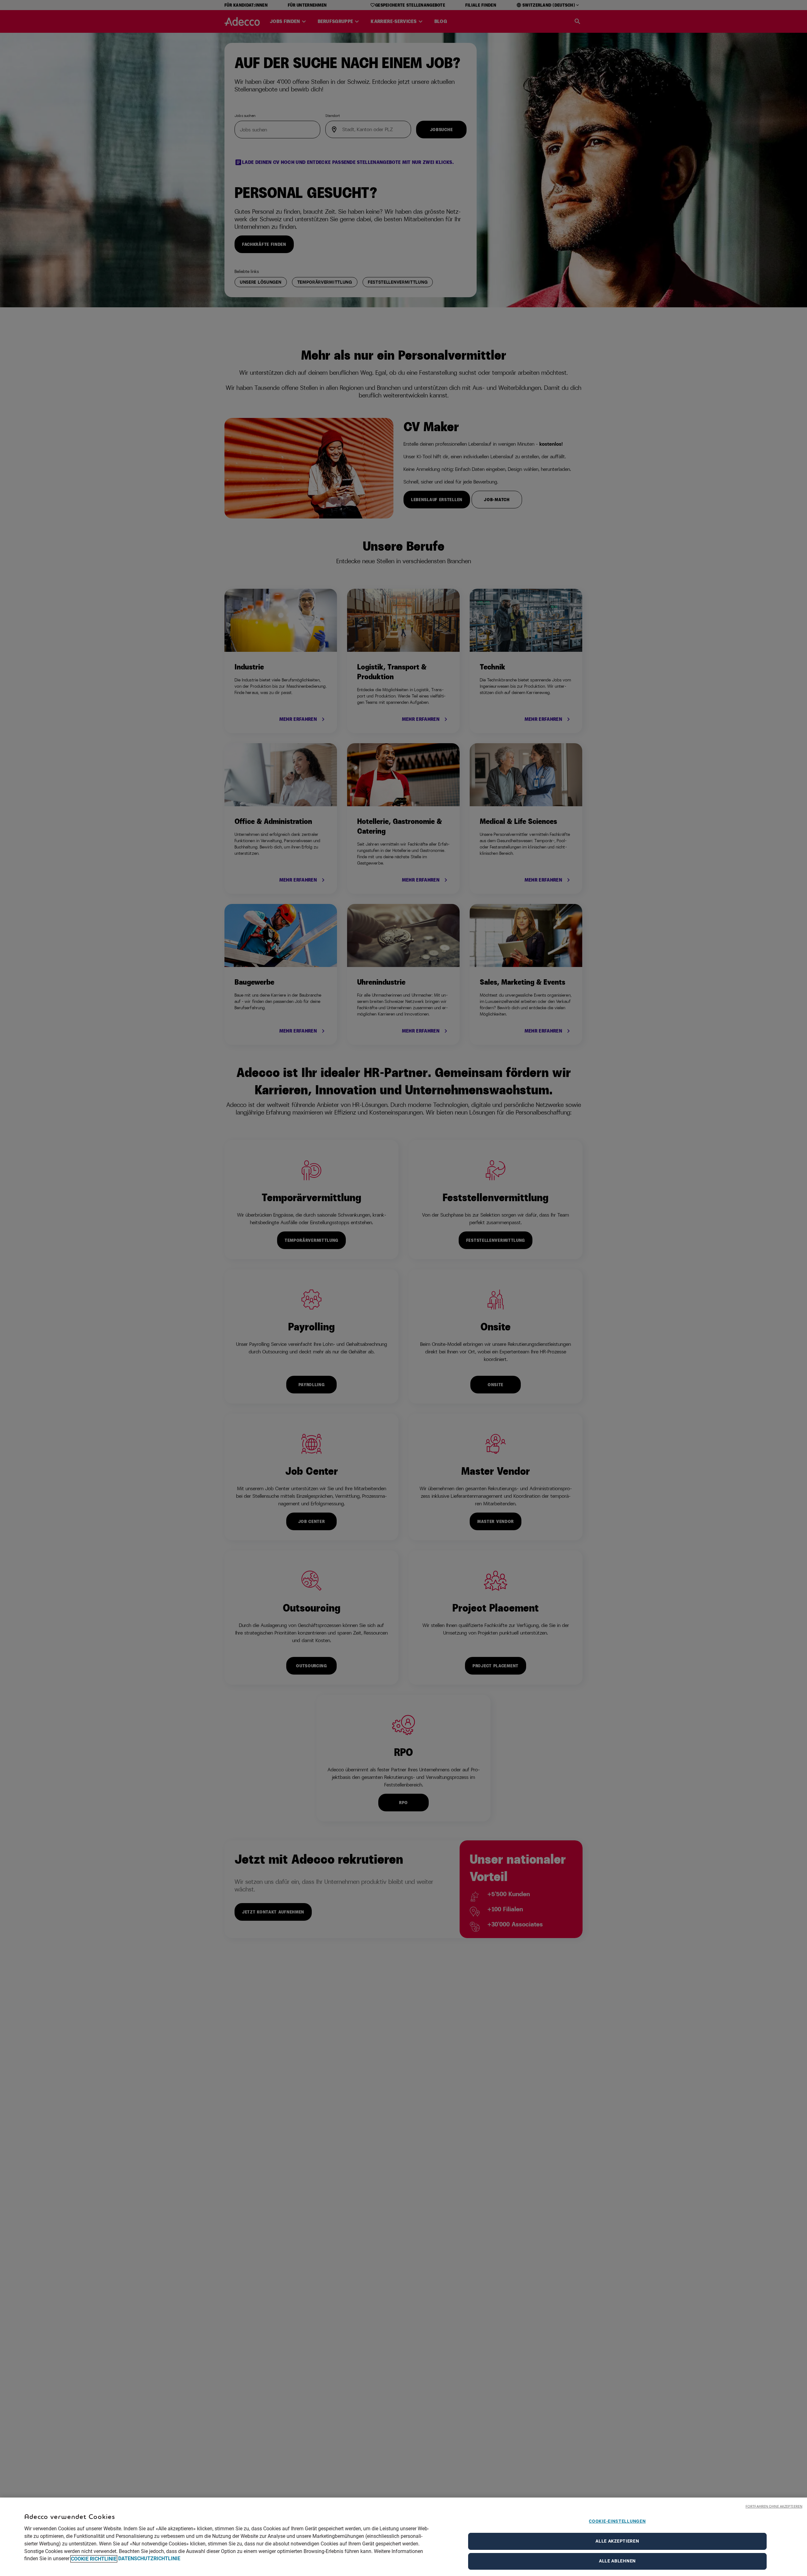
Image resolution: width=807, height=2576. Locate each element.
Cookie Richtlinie (94, 2559)
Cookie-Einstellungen (617, 2521)
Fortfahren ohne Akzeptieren (774, 2506)
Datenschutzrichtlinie (149, 2559)
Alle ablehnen (617, 2561)
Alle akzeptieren (617, 2541)
